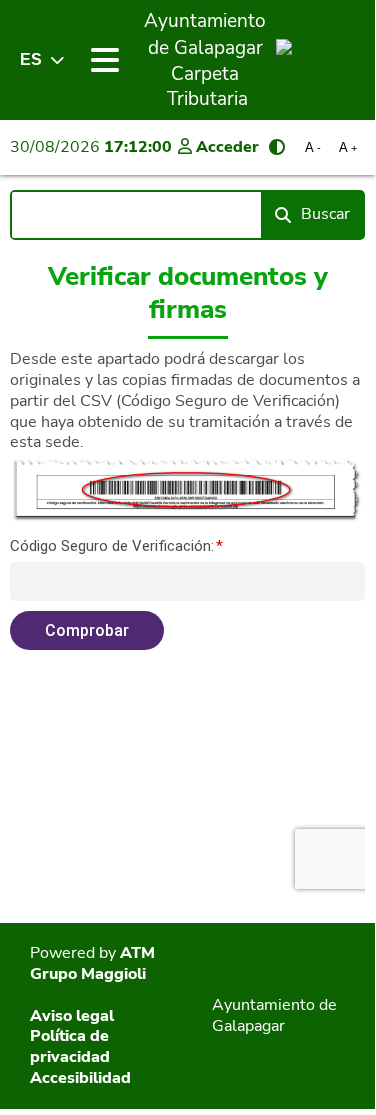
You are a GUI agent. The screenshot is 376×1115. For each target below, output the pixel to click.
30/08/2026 (91, 147)
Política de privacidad (70, 1046)
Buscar (325, 214)
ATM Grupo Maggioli (92, 963)
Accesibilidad (80, 1078)
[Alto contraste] (277, 147)
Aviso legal (72, 1016)
